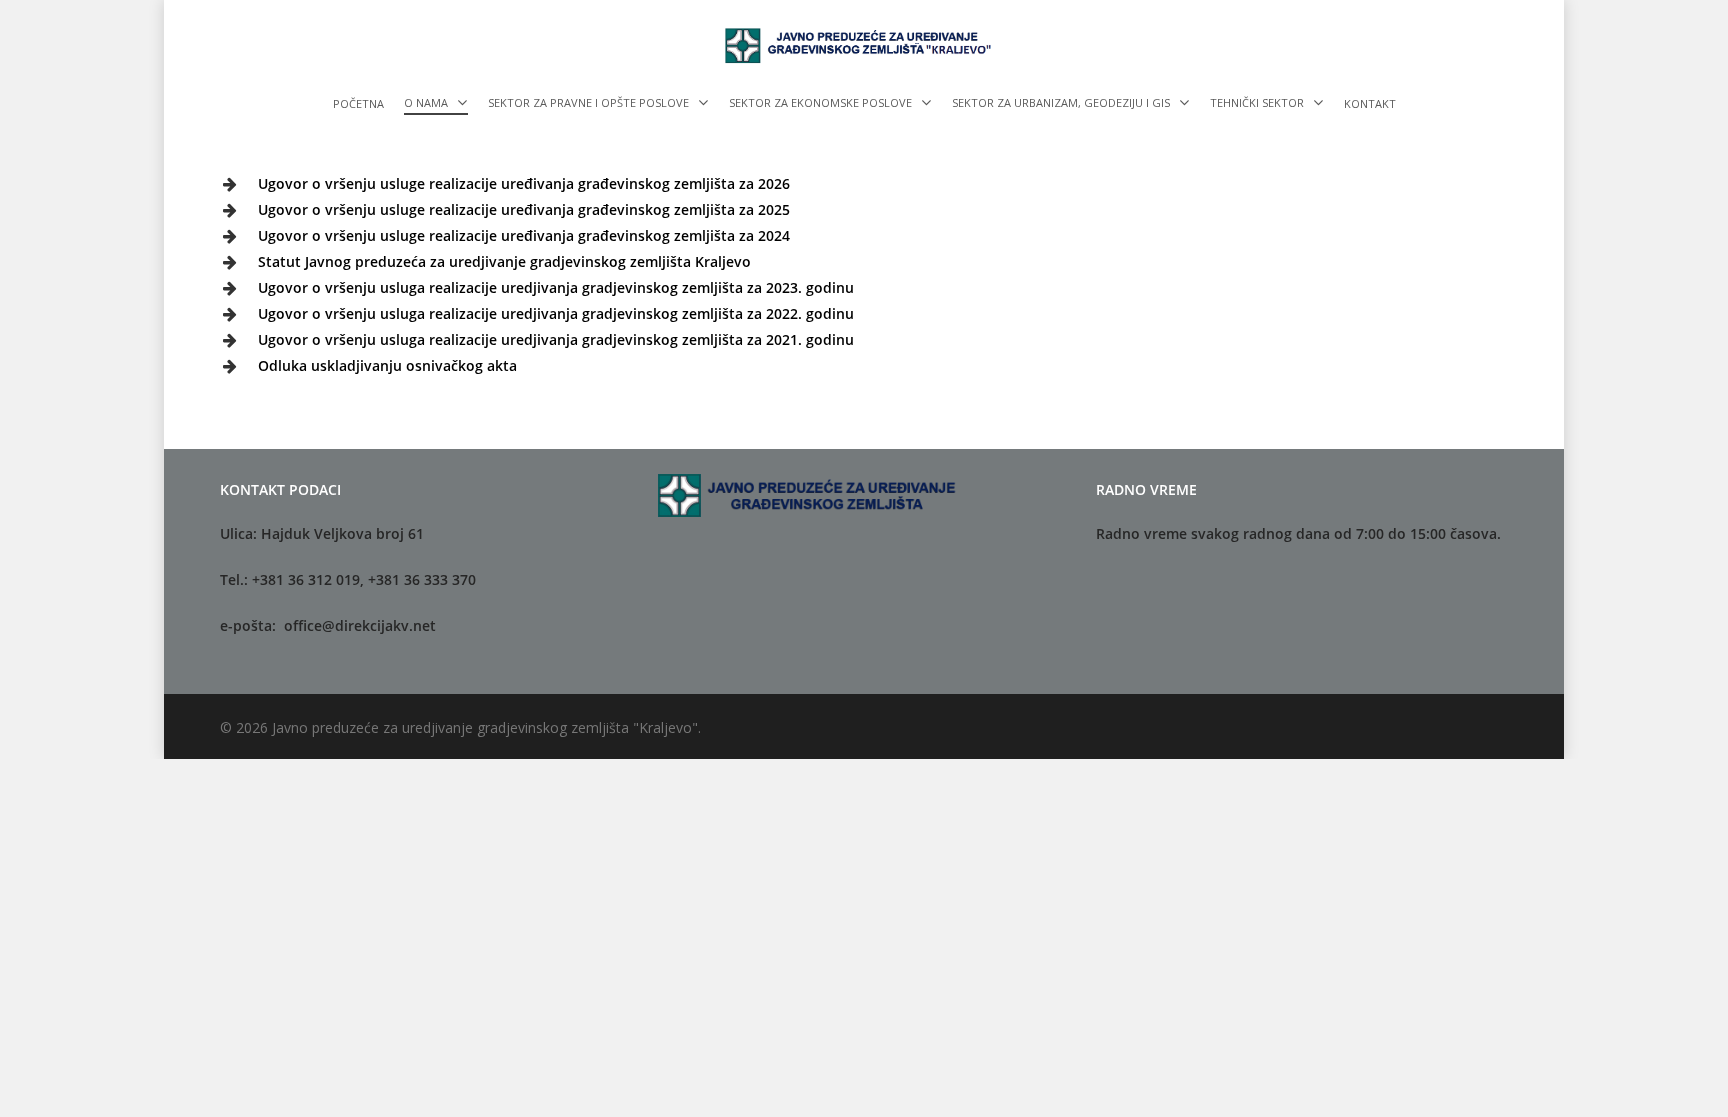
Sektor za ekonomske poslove (820, 103)
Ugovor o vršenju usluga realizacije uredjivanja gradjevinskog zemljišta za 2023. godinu (556, 287)
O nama (426, 103)
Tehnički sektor (1257, 103)
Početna (358, 104)
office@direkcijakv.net (360, 625)
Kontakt (1370, 104)
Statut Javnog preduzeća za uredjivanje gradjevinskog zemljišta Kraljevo (504, 261)
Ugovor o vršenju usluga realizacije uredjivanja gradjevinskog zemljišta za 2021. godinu (556, 339)
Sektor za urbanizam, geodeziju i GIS (1061, 103)
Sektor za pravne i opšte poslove (588, 103)
